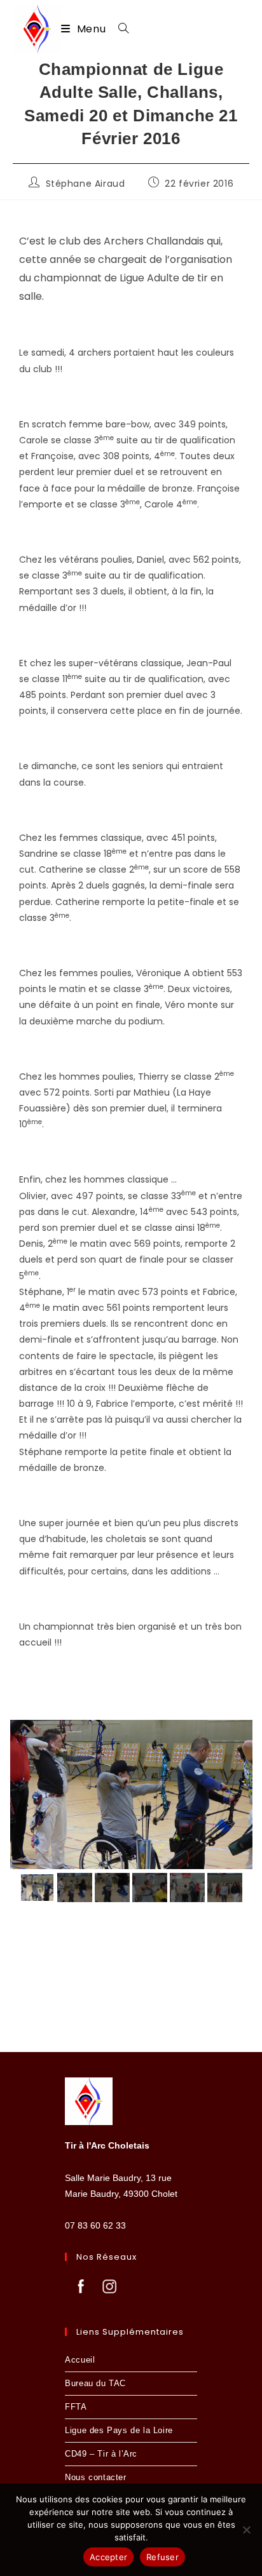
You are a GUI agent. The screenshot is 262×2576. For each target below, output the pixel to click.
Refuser (162, 2557)
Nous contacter (95, 2477)
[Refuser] (246, 2530)
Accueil (80, 2360)
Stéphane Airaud (86, 184)
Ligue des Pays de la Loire (119, 2430)
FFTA (76, 2407)
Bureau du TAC (95, 2383)
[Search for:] (119, 29)
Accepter (108, 2557)
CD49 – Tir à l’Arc (101, 2454)
